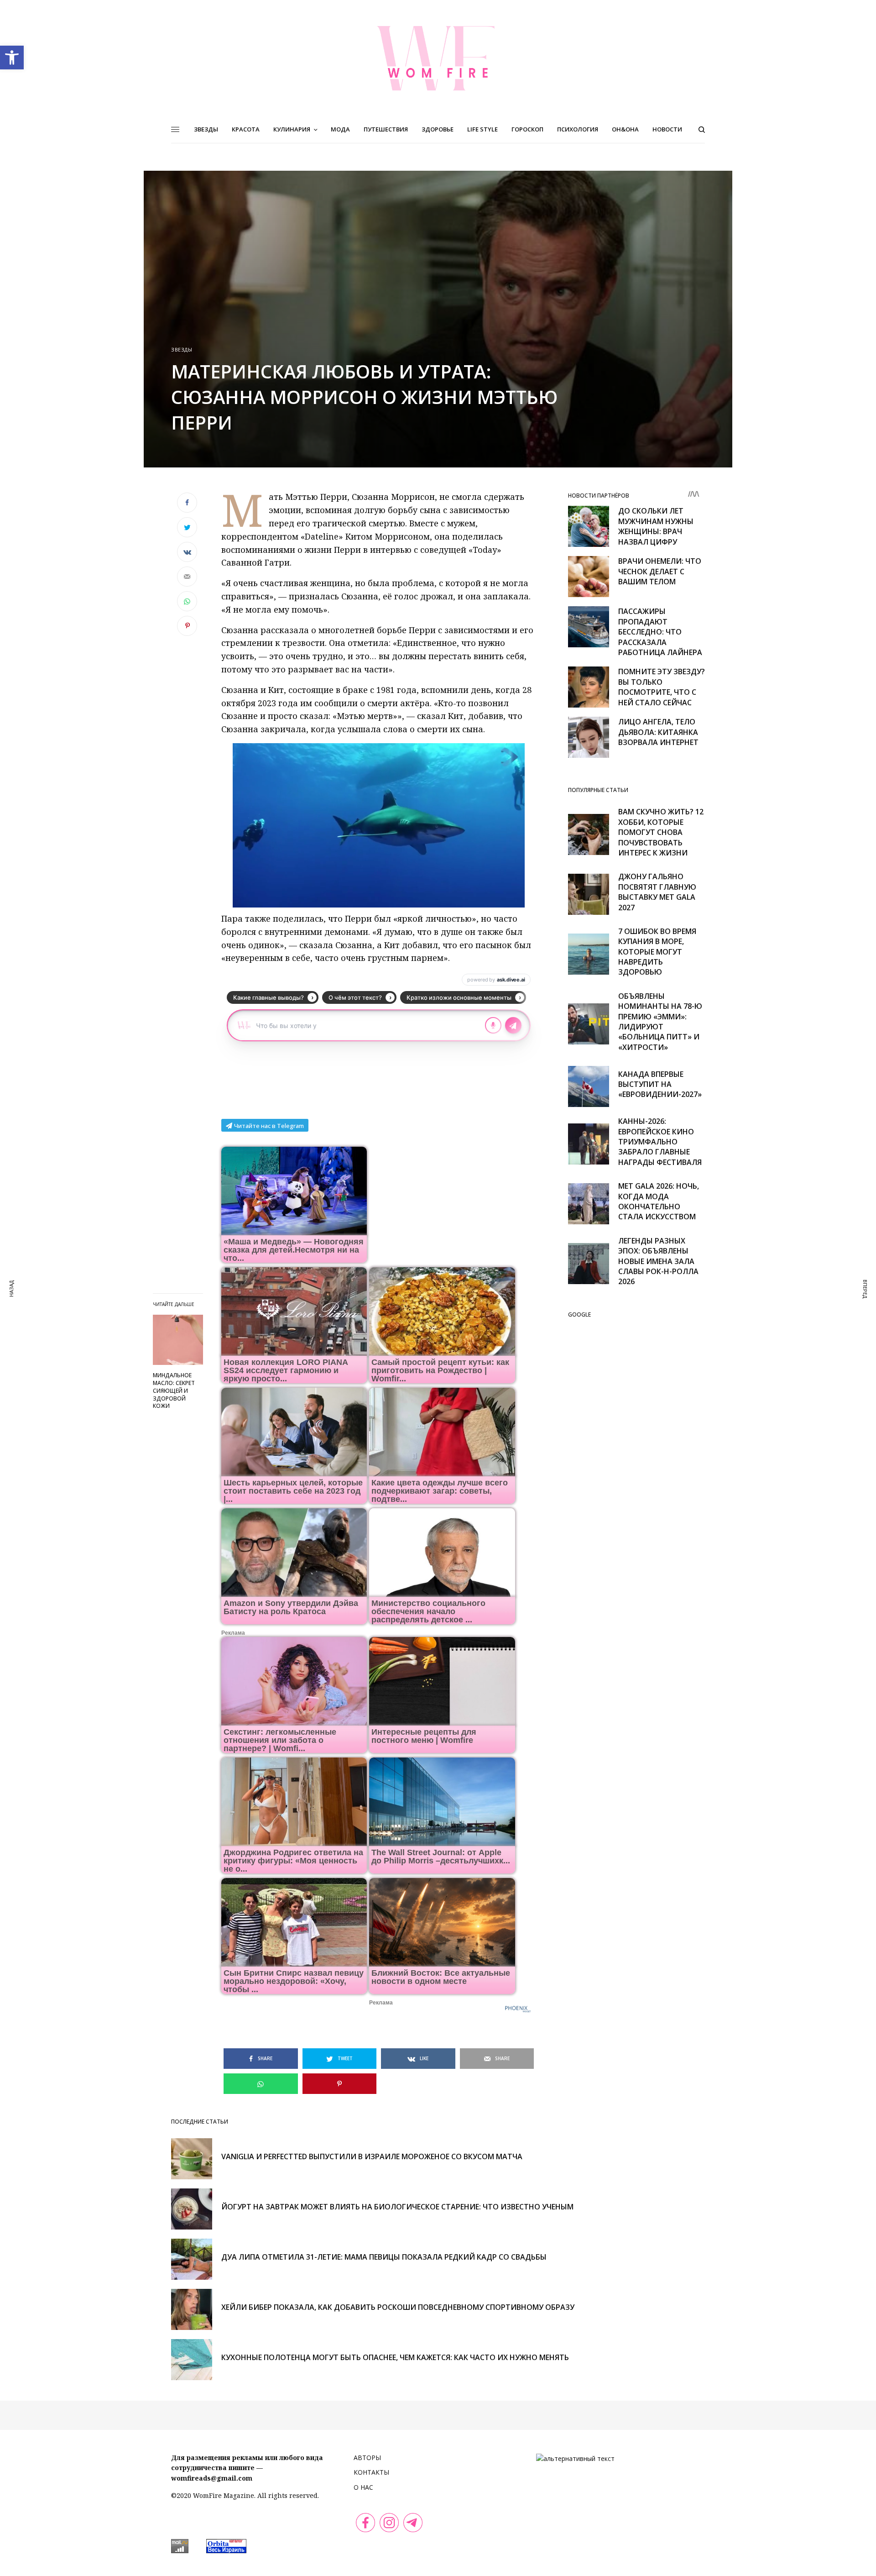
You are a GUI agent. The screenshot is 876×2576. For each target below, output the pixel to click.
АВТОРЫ (367, 2458)
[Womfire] (438, 58)
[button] (12, 58)
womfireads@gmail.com (212, 2478)
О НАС (363, 2487)
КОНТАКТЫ (371, 2472)
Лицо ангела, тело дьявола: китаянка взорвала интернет (658, 732)
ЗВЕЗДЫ (182, 349)
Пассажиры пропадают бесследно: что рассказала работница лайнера (660, 632)
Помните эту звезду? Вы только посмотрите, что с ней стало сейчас (662, 687)
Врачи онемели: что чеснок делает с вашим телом (660, 571)
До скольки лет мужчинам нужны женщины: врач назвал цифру (656, 526)
